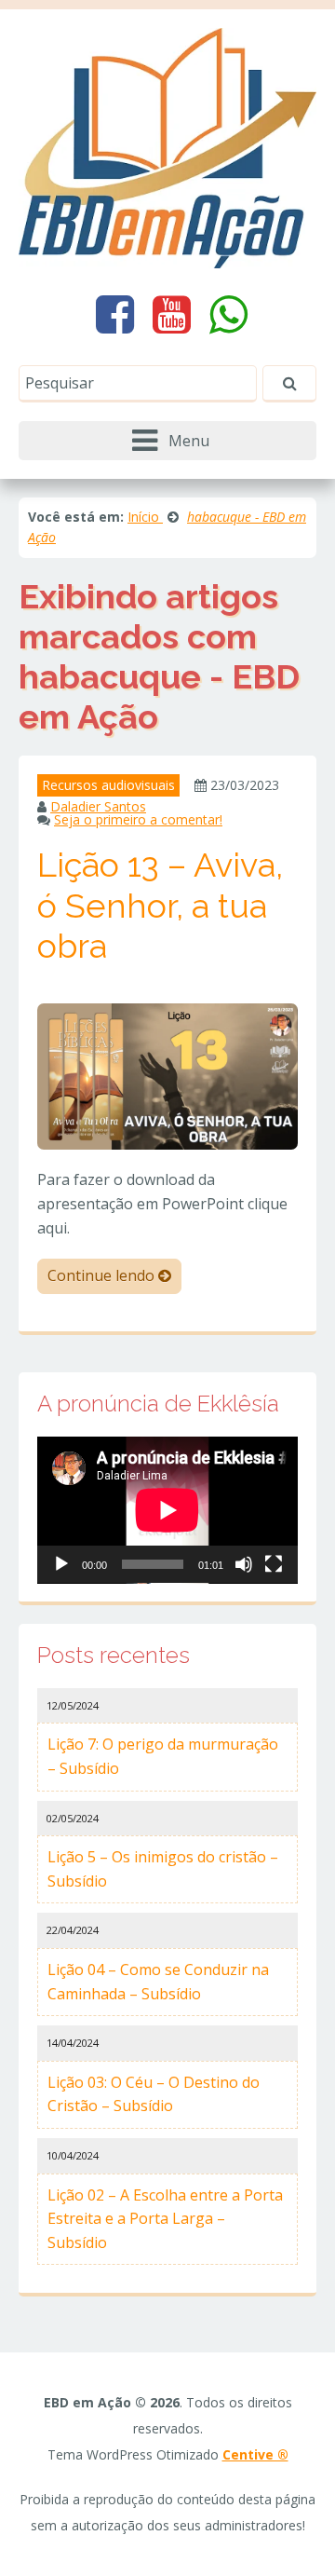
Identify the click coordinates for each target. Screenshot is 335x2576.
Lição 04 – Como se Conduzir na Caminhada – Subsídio (158, 1982)
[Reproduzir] (61, 1564)
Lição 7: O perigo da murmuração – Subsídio (163, 1756)
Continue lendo (103, 1275)
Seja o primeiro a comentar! (138, 819)
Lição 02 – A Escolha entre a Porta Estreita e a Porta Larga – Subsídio (165, 2219)
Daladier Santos (98, 806)
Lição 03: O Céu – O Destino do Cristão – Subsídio (154, 2094)
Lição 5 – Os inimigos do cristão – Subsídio (163, 1869)
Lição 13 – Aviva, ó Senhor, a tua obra (160, 905)
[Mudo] (244, 1564)
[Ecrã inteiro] (274, 1564)
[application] (167, 1510)
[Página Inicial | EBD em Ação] (167, 146)
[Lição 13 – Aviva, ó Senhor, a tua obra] (167, 1075)
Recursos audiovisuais (108, 785)
